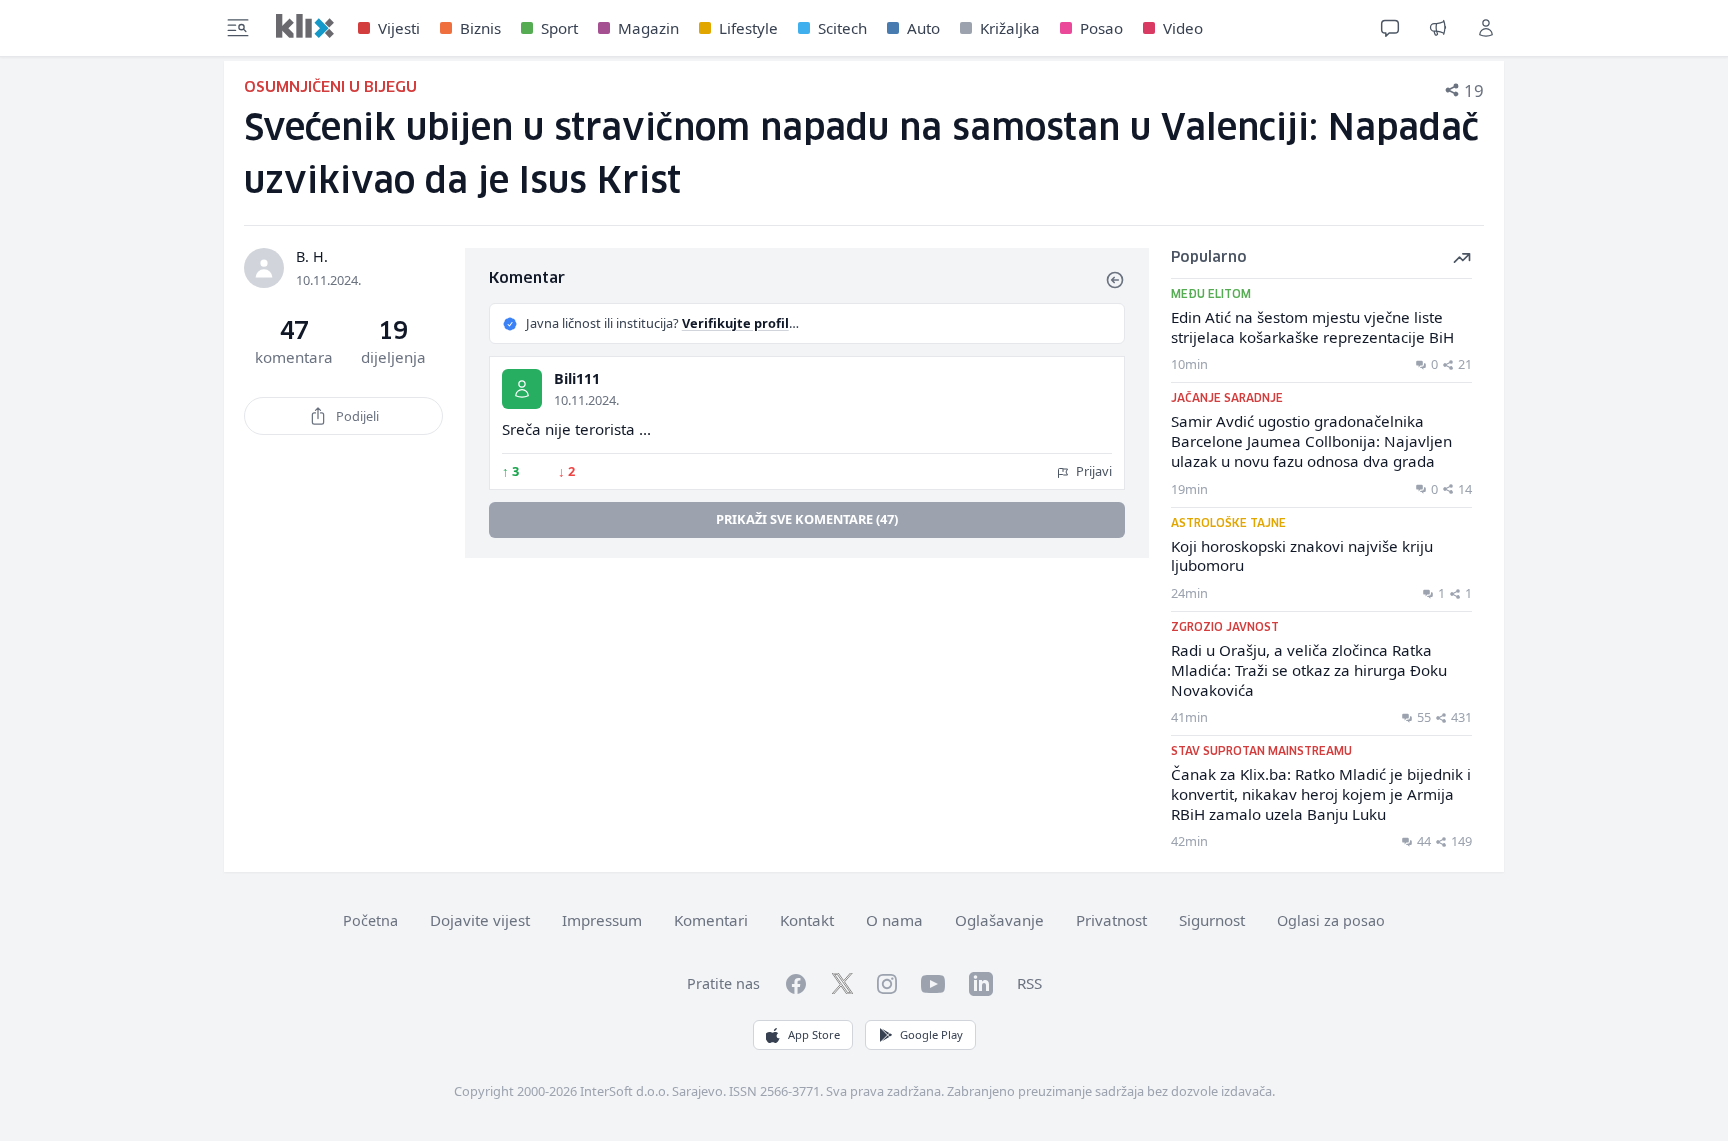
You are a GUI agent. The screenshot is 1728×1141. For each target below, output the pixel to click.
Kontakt (807, 920)
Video (1183, 28)
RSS (1029, 983)
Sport (559, 28)
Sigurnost (1212, 920)
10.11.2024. (586, 400)
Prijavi (1092, 471)
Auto (923, 28)
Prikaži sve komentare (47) (807, 519)
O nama (894, 920)
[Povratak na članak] (1115, 280)
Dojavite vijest (480, 920)
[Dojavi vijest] (1438, 28)
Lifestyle (748, 28)
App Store (814, 1034)
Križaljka (1010, 28)
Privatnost (1111, 920)
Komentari (711, 920)
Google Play (931, 1034)
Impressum (602, 920)
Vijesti (399, 28)
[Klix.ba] (305, 26)
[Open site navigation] (238, 28)
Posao (1101, 28)
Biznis (480, 28)
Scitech (842, 28)
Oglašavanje (999, 920)
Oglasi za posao (1331, 920)
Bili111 (577, 378)
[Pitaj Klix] (1390, 28)
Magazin (648, 28)
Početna (370, 920)
